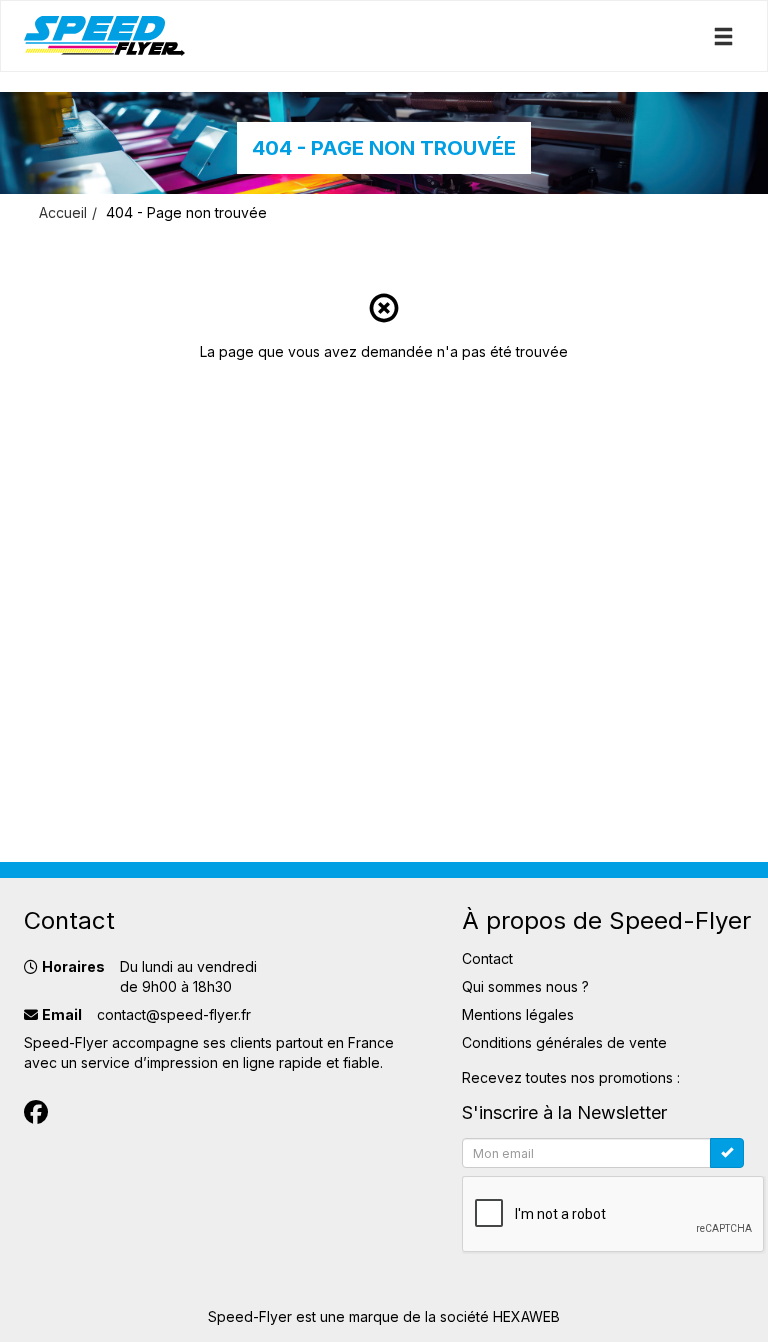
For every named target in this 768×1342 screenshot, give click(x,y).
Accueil (63, 212)
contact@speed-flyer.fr (174, 1014)
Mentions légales (518, 1014)
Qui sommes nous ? (525, 986)
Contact (487, 958)
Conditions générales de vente (564, 1042)
